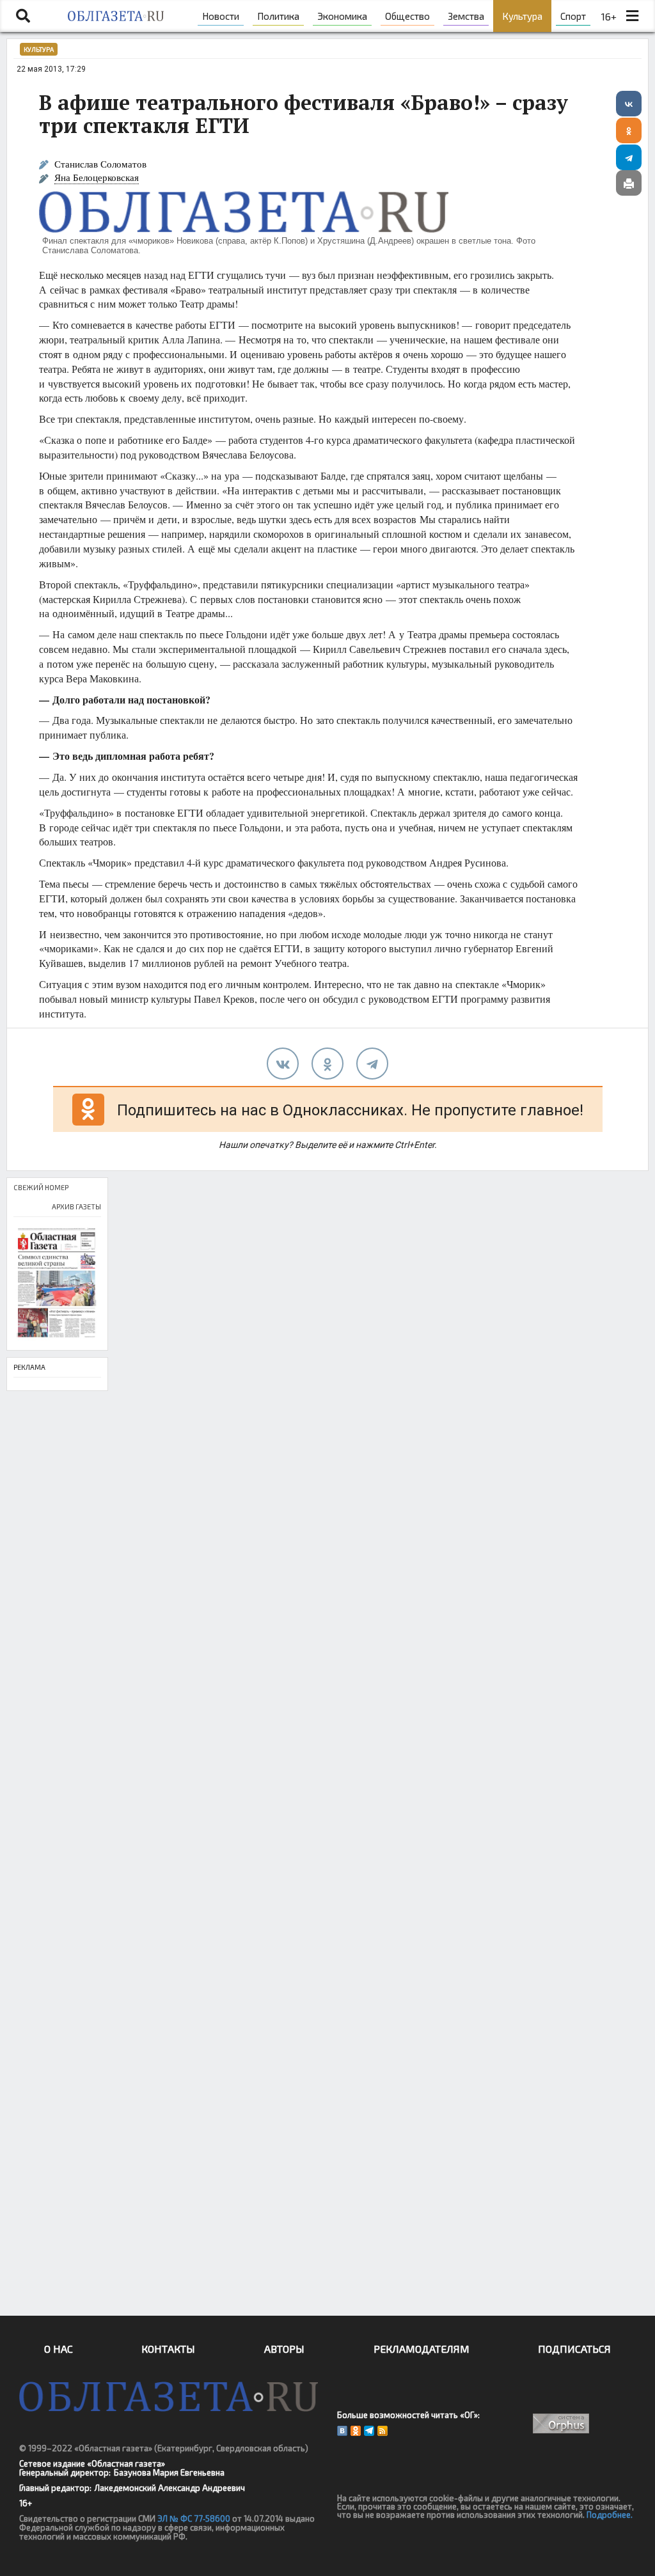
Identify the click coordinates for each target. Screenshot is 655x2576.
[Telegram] (629, 157)
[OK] (356, 2431)
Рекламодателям (422, 2349)
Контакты (168, 2349)
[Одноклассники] (629, 130)
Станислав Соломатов (100, 164)
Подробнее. (610, 2515)
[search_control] (23, 16)
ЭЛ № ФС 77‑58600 (194, 2518)
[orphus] (562, 2423)
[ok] (327, 1064)
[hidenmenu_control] (633, 16)
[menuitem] (221, 16)
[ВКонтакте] (629, 104)
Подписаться (574, 2349)
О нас (59, 2349)
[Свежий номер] (57, 1284)
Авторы (284, 2349)
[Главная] (116, 16)
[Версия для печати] (629, 183)
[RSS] (383, 2431)
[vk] (283, 1064)
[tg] (372, 1064)
